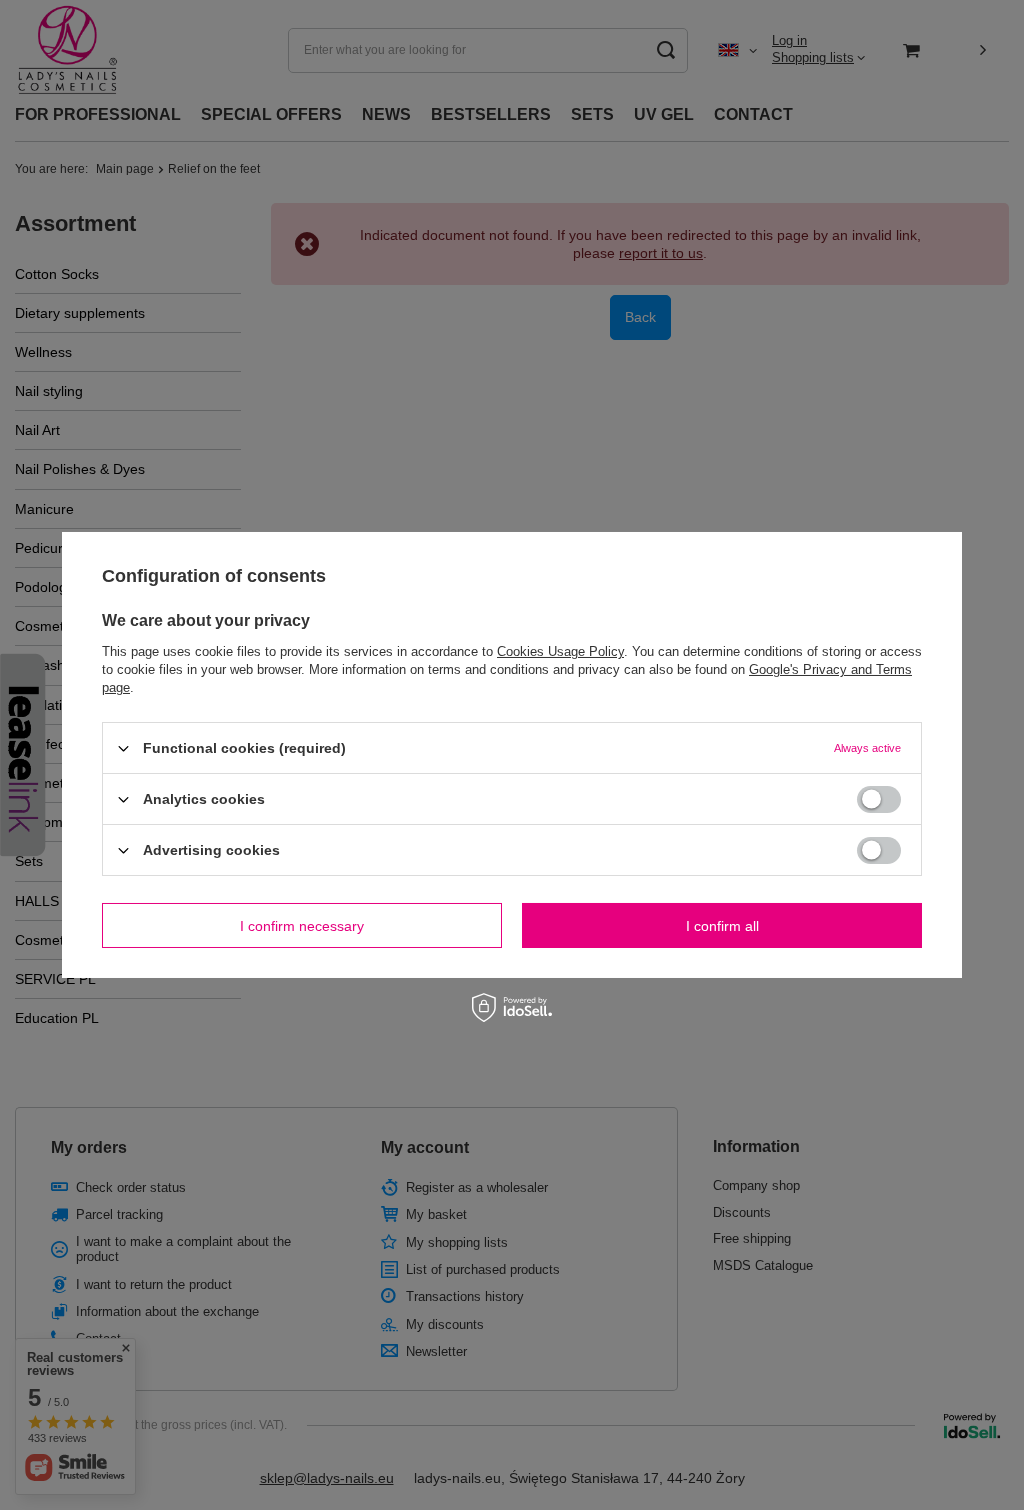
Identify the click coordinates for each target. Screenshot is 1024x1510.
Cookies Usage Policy (560, 651)
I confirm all (722, 925)
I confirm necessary (302, 925)
